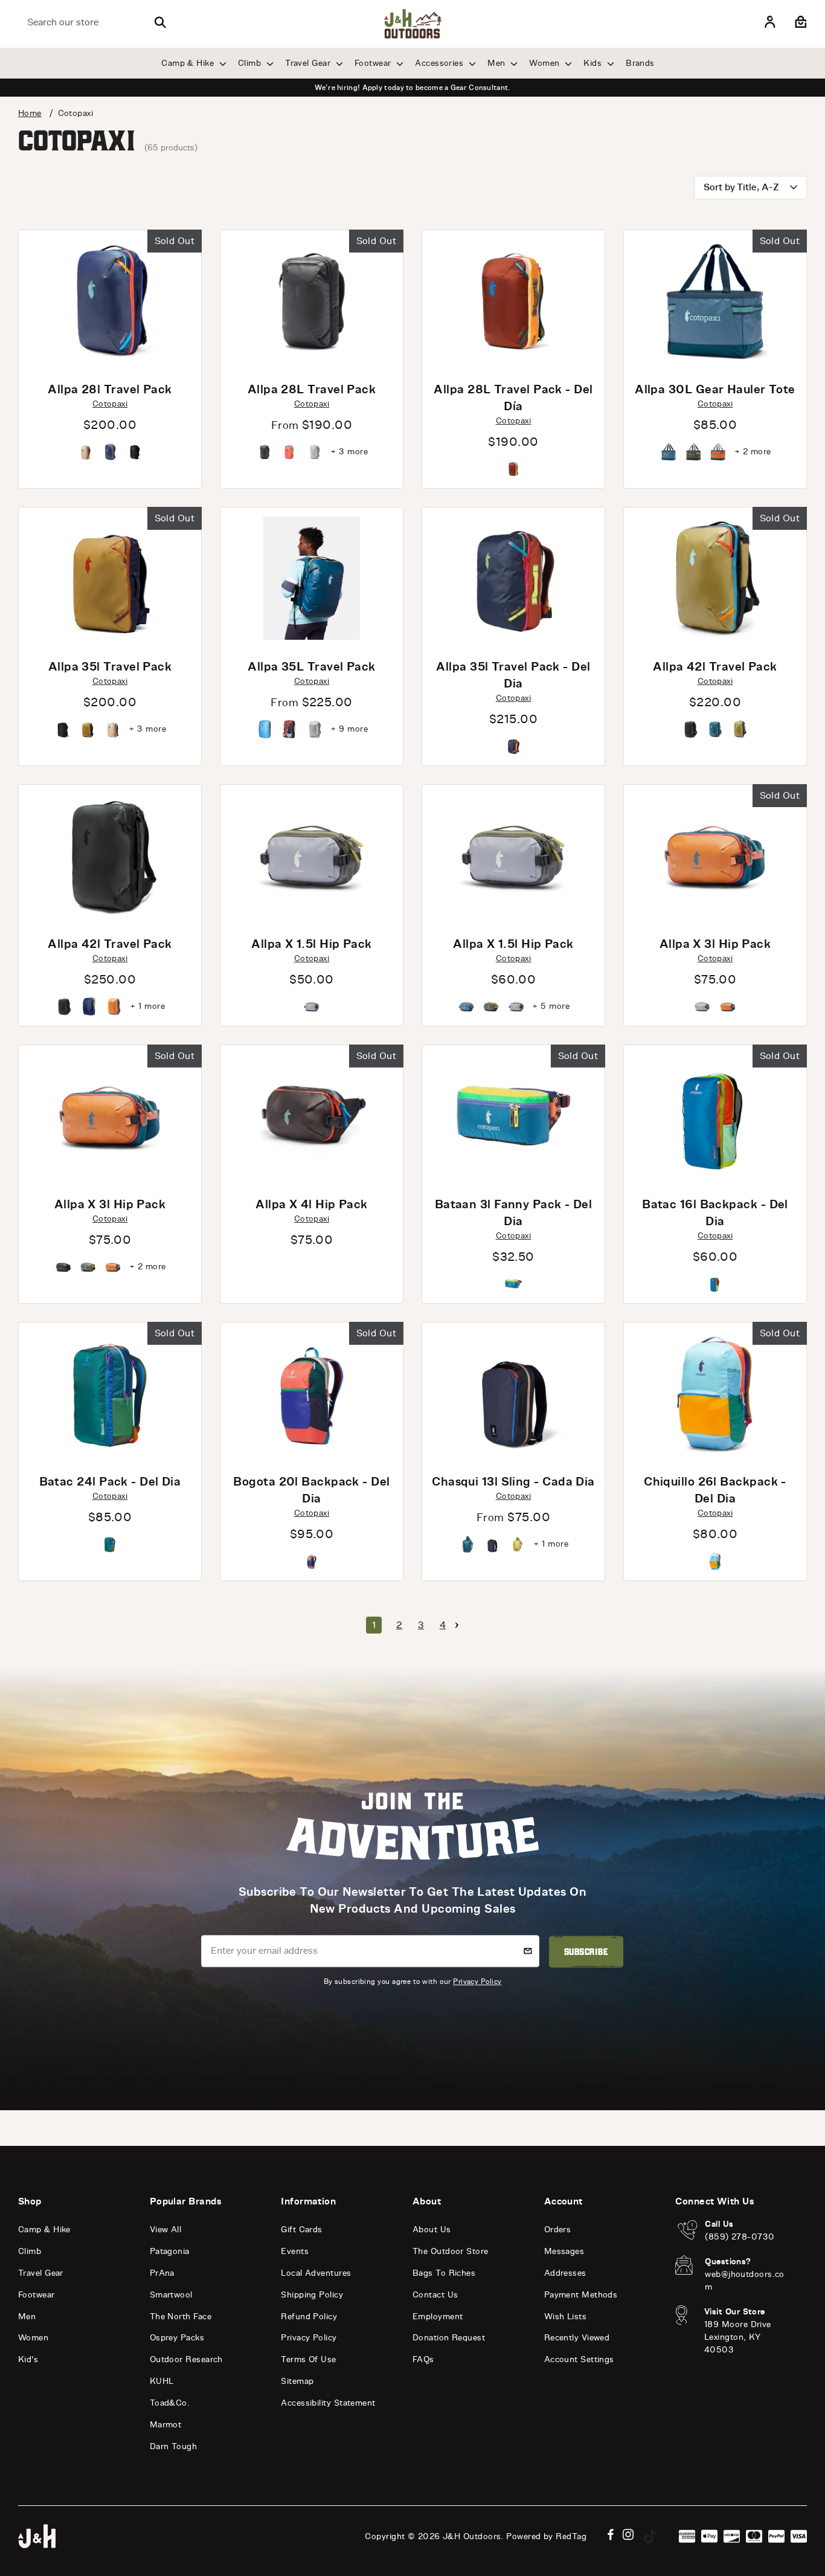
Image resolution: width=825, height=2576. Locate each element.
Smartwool (171, 2295)
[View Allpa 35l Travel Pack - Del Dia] (513, 578)
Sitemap (297, 2381)
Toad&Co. (170, 2403)
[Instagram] (628, 2535)
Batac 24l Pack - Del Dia (110, 1481)
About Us (432, 2230)
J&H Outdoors (472, 2536)
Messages (564, 2251)
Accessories (440, 63)
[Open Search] (160, 22)
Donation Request (449, 2338)
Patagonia (170, 2251)
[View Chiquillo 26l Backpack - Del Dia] (715, 1393)
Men (498, 63)
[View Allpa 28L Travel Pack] (312, 301)
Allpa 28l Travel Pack (110, 389)
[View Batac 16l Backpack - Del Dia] (715, 1116)
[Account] (770, 22)
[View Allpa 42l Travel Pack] (715, 578)
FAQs (423, 2359)
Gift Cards (302, 2230)
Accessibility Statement (328, 2403)
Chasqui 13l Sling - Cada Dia (513, 1481)
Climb (251, 63)
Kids (594, 63)
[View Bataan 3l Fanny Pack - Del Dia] (513, 1116)
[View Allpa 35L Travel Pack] (312, 578)
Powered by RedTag (546, 2536)
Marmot (166, 2425)
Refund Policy (309, 2317)
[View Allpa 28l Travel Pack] (110, 301)
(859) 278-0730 (740, 2237)
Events (295, 2251)
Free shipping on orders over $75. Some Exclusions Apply (412, 88)
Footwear (374, 63)
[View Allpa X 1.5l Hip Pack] (312, 855)
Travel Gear (309, 63)
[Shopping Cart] (799, 22)
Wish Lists (566, 2317)
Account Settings (579, 2359)
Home (30, 113)
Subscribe (586, 1951)
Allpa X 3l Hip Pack (715, 944)
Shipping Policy (312, 2295)
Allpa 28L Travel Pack (312, 389)
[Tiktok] (650, 2536)
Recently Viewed (577, 2338)
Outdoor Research (186, 2359)
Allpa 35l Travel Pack (110, 666)
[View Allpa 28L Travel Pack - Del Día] (513, 301)
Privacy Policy (477, 1981)
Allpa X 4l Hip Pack (312, 1204)
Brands (640, 63)
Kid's (28, 2359)
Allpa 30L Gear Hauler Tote (715, 389)
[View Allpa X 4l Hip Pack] (312, 1116)
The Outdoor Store (451, 2251)
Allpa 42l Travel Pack (715, 666)
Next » (457, 1625)
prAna (162, 2273)
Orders (558, 2230)
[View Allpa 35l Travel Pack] (110, 578)
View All (166, 2230)
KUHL (162, 2381)
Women (546, 63)
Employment (438, 2317)
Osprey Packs (177, 2338)
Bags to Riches (444, 2273)
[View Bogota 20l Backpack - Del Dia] (312, 1393)
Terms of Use (308, 2359)
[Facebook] (611, 2535)
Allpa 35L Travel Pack (311, 666)
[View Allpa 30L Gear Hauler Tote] (715, 301)
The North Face (181, 2317)
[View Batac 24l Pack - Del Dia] (110, 1393)
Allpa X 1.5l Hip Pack (311, 944)
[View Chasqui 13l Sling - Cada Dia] (513, 1393)
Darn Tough (174, 2446)
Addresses (565, 2273)
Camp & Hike (189, 63)
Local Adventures (316, 2273)
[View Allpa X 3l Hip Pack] (715, 855)
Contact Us (435, 2295)
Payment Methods (581, 2295)
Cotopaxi (110, 404)
